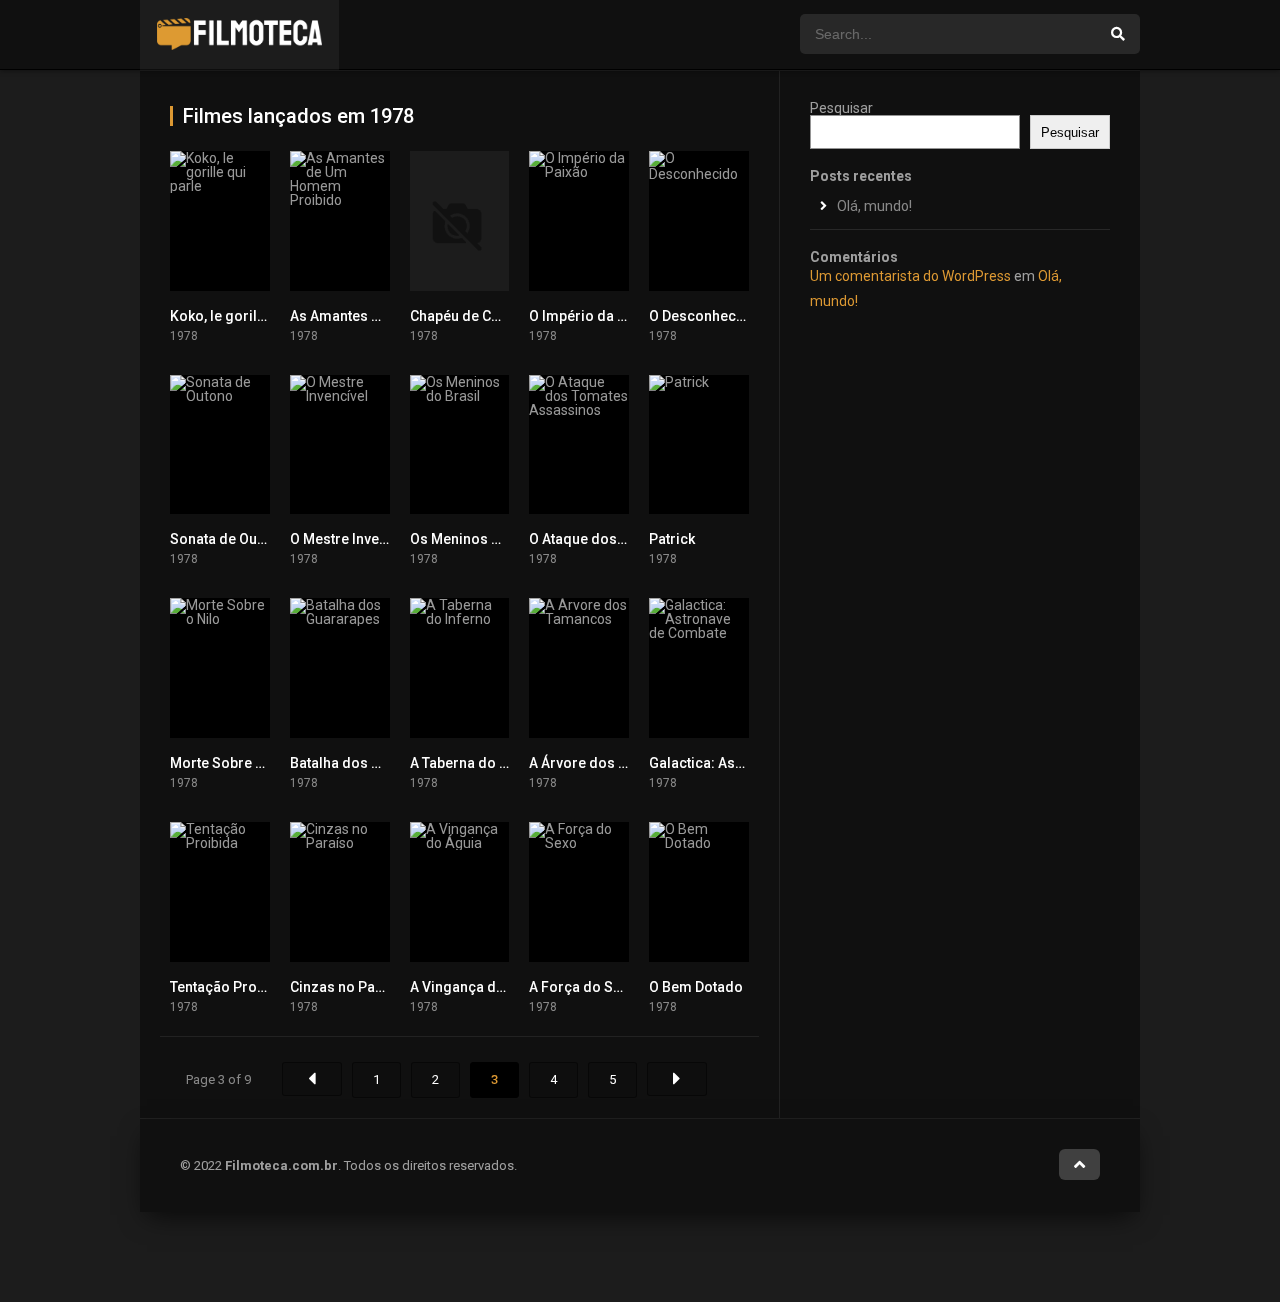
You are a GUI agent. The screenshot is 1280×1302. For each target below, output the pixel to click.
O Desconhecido (703, 316)
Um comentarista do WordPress (910, 276)
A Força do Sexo (583, 987)
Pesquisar (841, 108)
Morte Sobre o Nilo (232, 763)
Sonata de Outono (228, 539)
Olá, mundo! (874, 206)
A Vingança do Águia (478, 987)
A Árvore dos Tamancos (608, 763)
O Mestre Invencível (354, 539)
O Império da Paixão (595, 316)
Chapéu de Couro (466, 316)
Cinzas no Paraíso (350, 987)
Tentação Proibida (230, 987)
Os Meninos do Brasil (480, 539)
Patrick (672, 539)
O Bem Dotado (696, 987)
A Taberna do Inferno (478, 763)
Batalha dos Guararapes (369, 763)
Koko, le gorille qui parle (250, 316)
